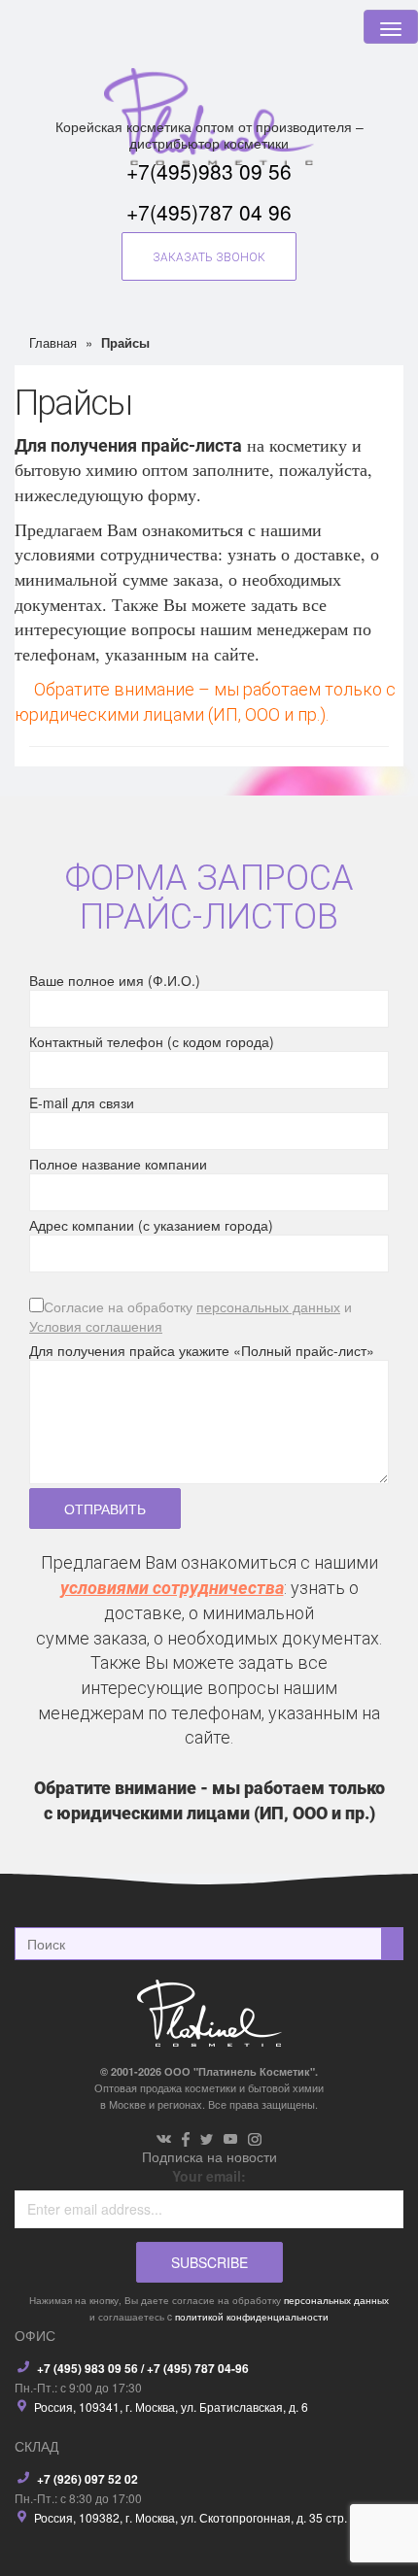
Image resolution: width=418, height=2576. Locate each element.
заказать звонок (209, 257)
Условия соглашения (96, 1326)
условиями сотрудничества (172, 1588)
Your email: (209, 2176)
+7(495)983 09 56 (209, 171)
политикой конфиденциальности (252, 2317)
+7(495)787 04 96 (209, 212)
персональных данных (268, 1306)
